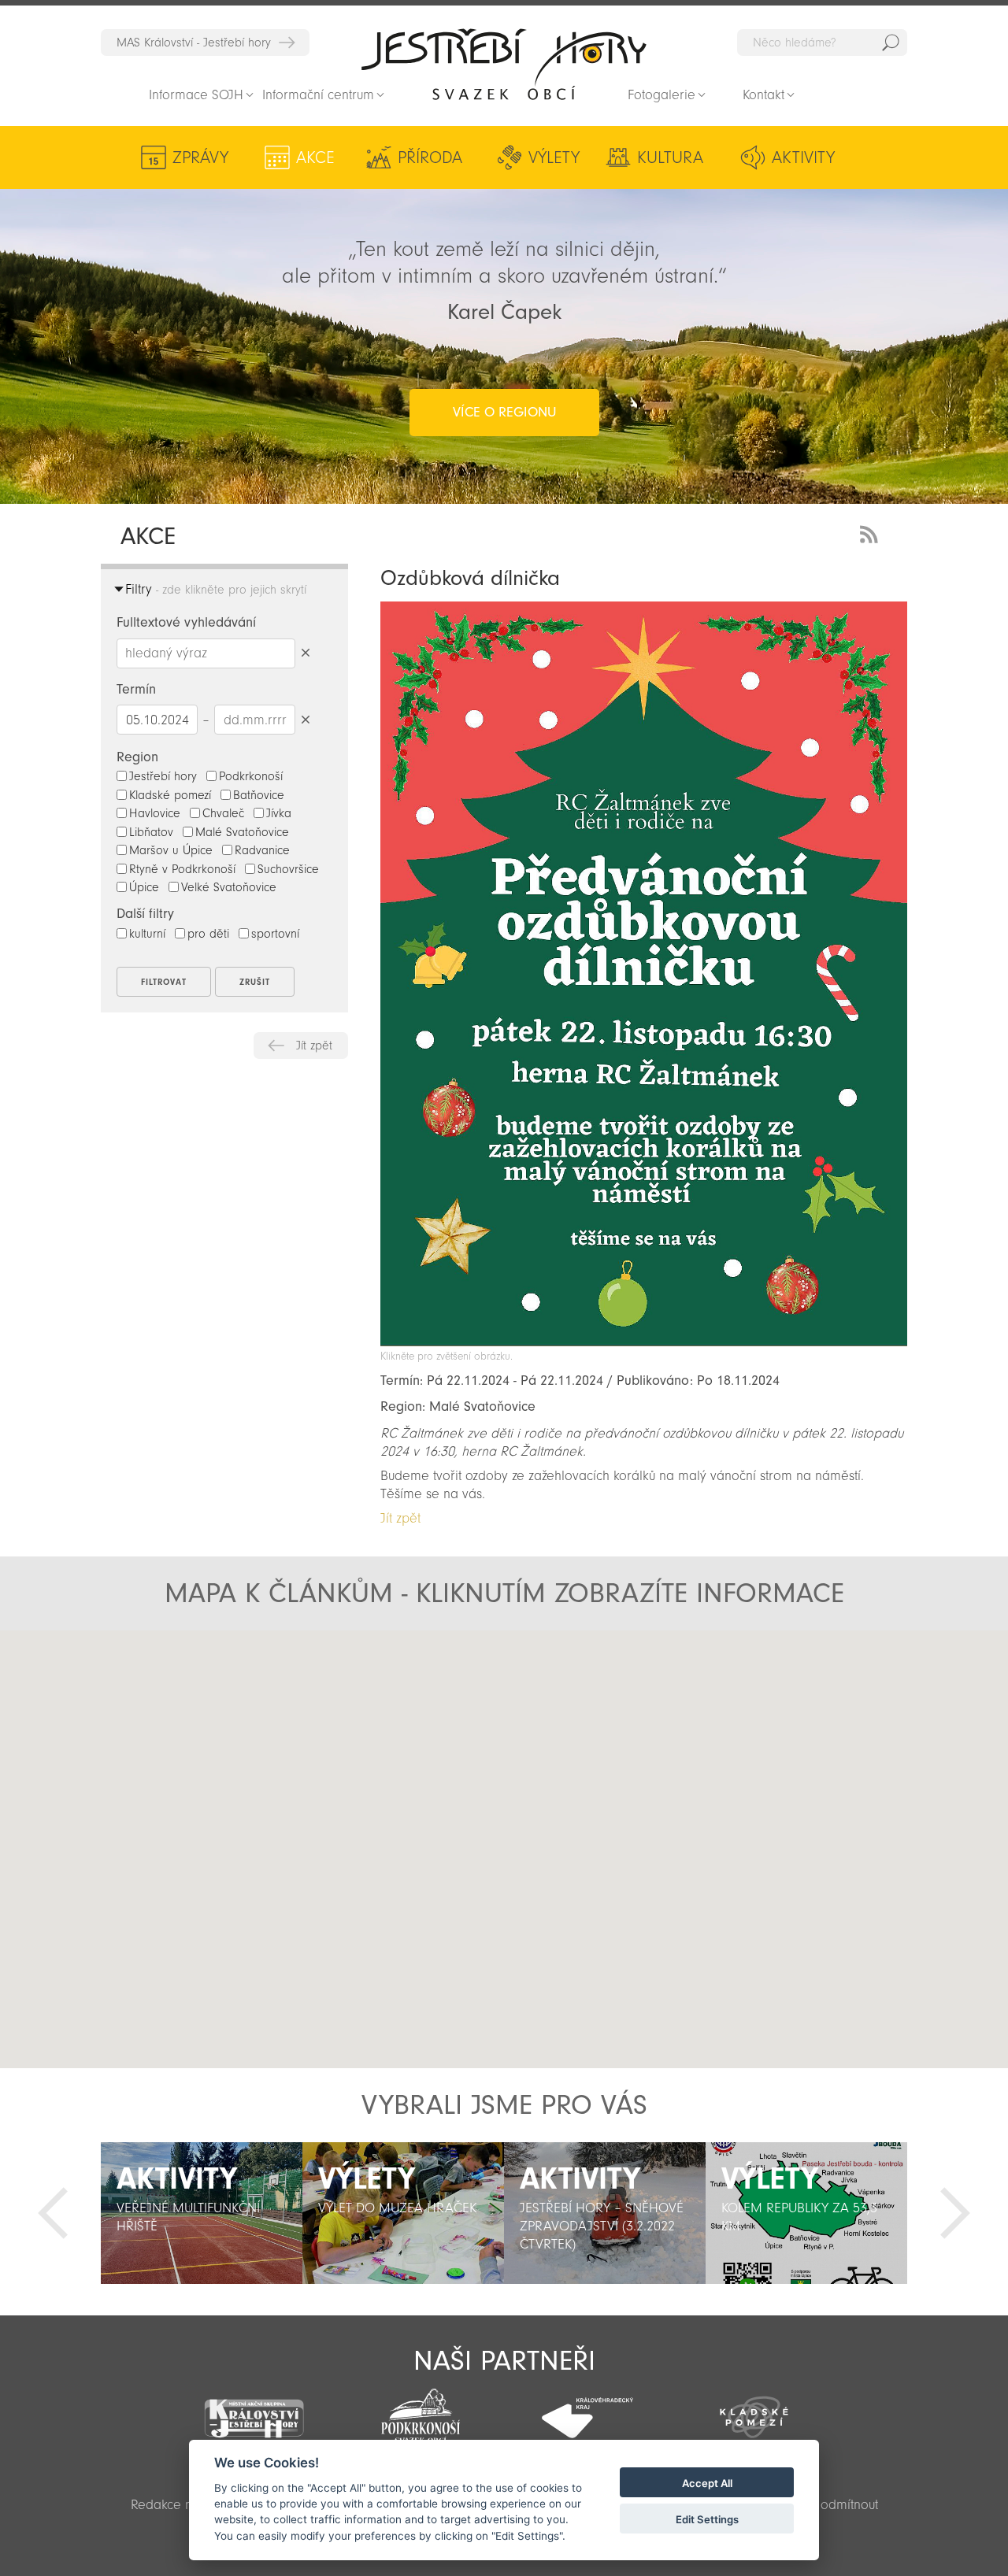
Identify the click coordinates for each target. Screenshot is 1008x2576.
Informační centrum (318, 95)
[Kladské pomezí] (754, 2410)
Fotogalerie (661, 95)
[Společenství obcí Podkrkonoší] (421, 2411)
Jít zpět (314, 1046)
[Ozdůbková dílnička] (644, 1342)
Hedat (891, 43)
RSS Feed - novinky (872, 533)
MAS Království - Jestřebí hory (194, 43)
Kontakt (763, 95)
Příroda (430, 157)
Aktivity (803, 157)
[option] (202, 2213)
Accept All (707, 2483)
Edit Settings (707, 2519)
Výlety (554, 157)
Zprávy (200, 157)
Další (955, 2213)
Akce (315, 157)
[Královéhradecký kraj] (587, 2409)
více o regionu (504, 412)
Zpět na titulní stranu (504, 64)
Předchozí (53, 2213)
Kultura (670, 157)
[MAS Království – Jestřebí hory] (254, 2409)
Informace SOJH (196, 95)
